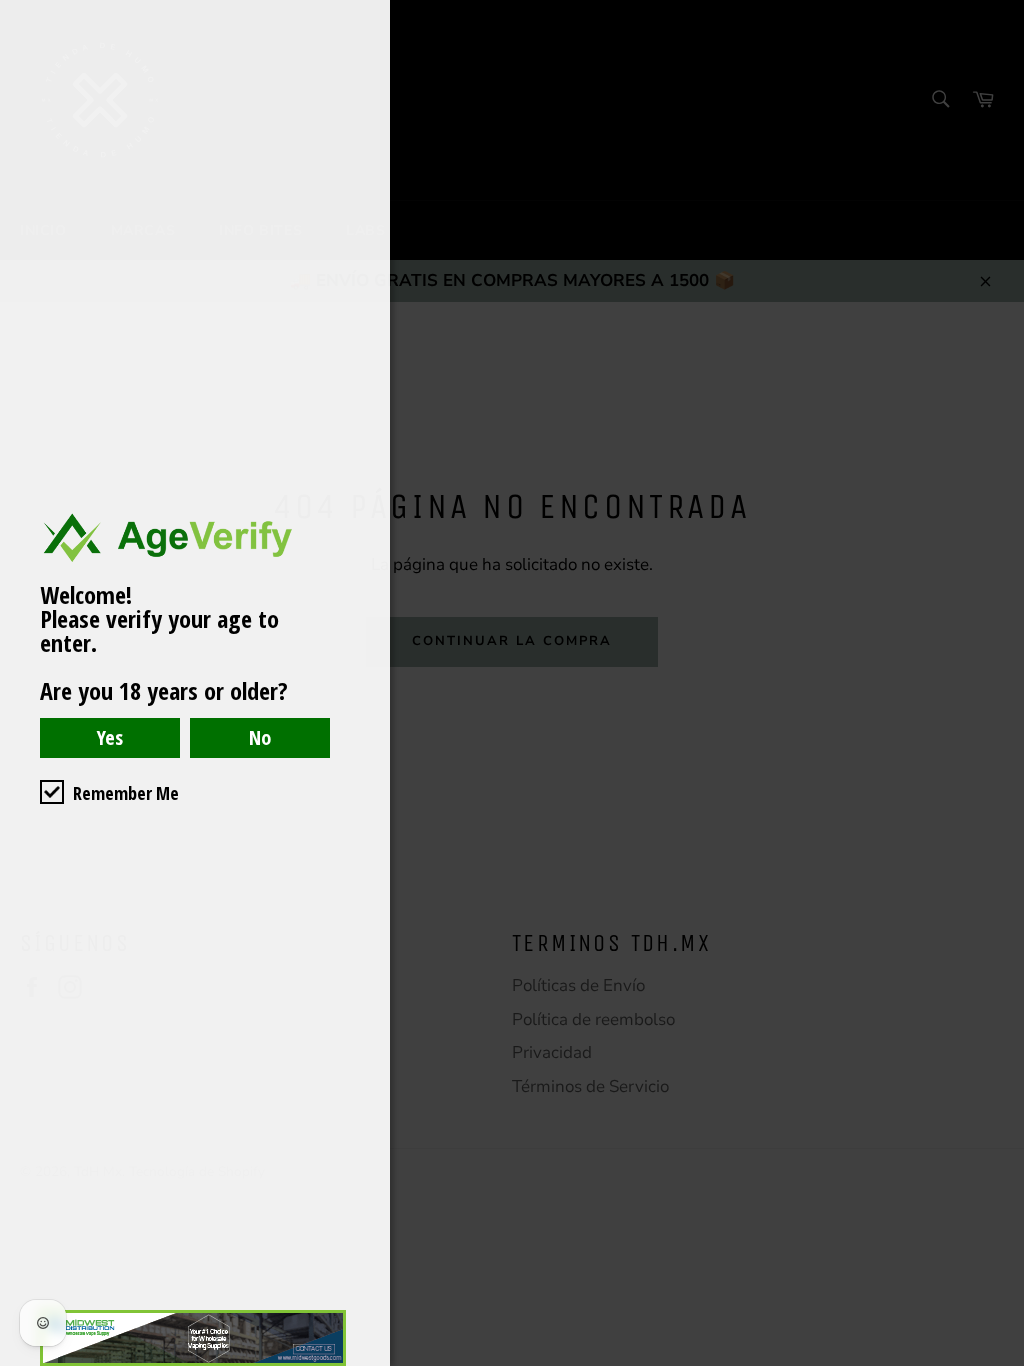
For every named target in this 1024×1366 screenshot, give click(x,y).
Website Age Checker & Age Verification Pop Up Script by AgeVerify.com (999, 1361)
